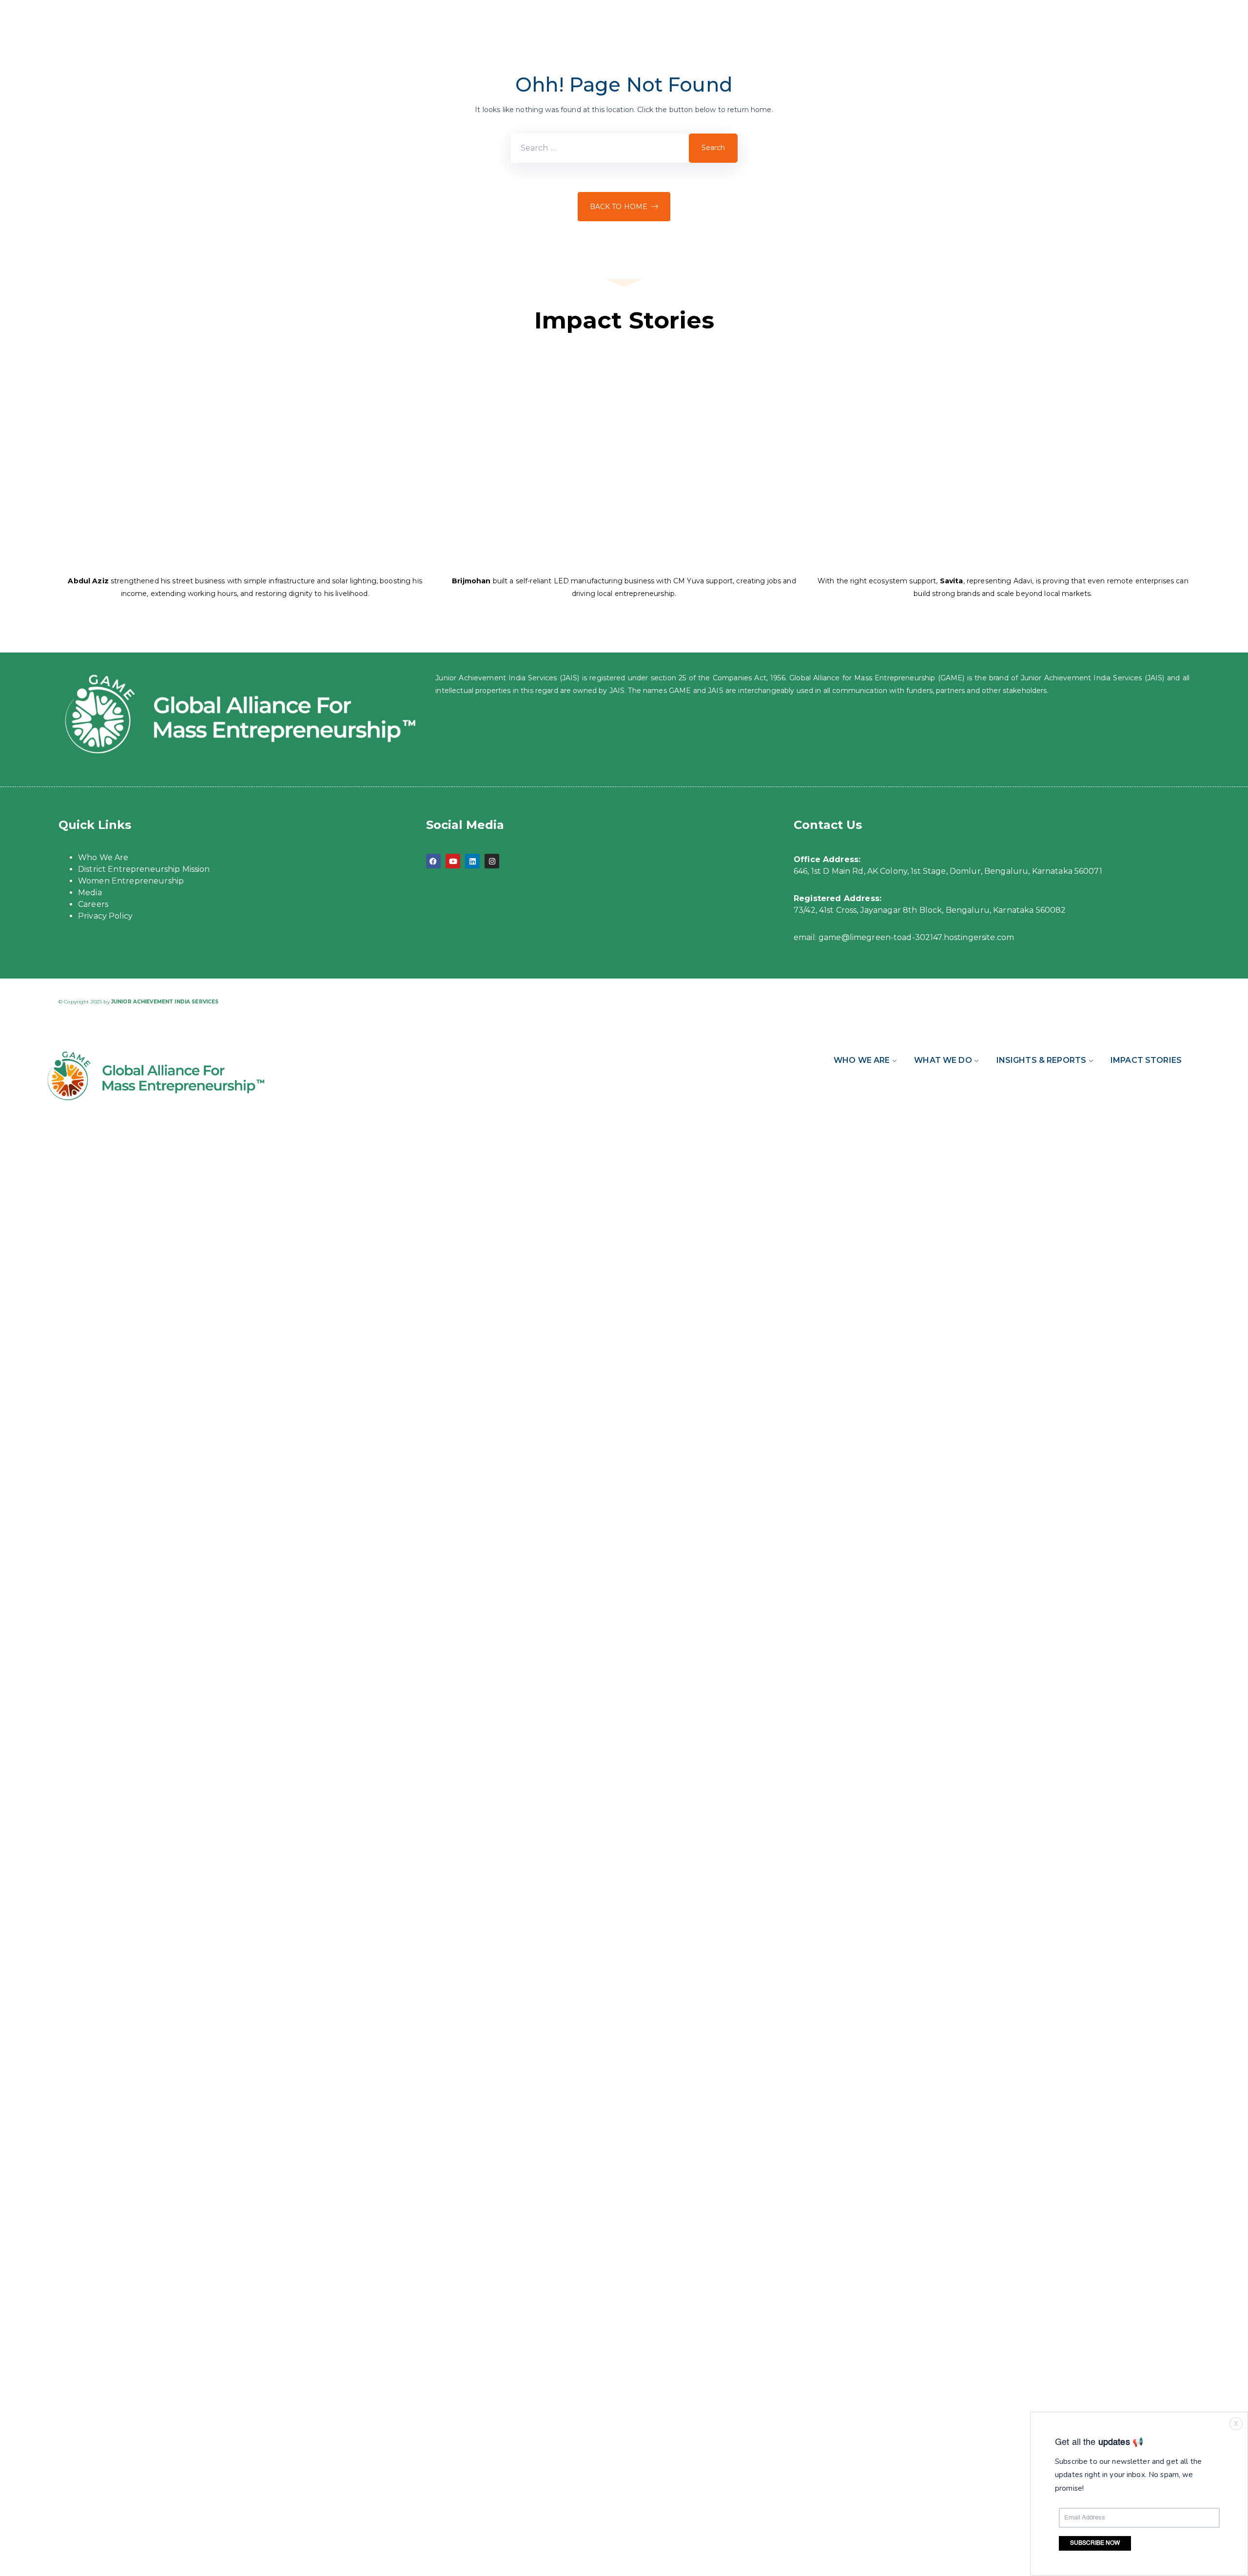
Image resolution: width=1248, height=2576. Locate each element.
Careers (93, 904)
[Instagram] (492, 861)
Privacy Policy (105, 916)
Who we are (862, 1060)
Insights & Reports (1042, 1060)
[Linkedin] (472, 861)
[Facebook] (433, 861)
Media (90, 893)
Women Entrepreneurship (131, 881)
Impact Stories (1146, 1060)
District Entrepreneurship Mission (144, 869)
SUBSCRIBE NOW (1095, 2544)
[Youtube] (453, 861)
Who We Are (103, 857)
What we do (943, 1060)
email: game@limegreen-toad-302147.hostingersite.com (904, 937)
